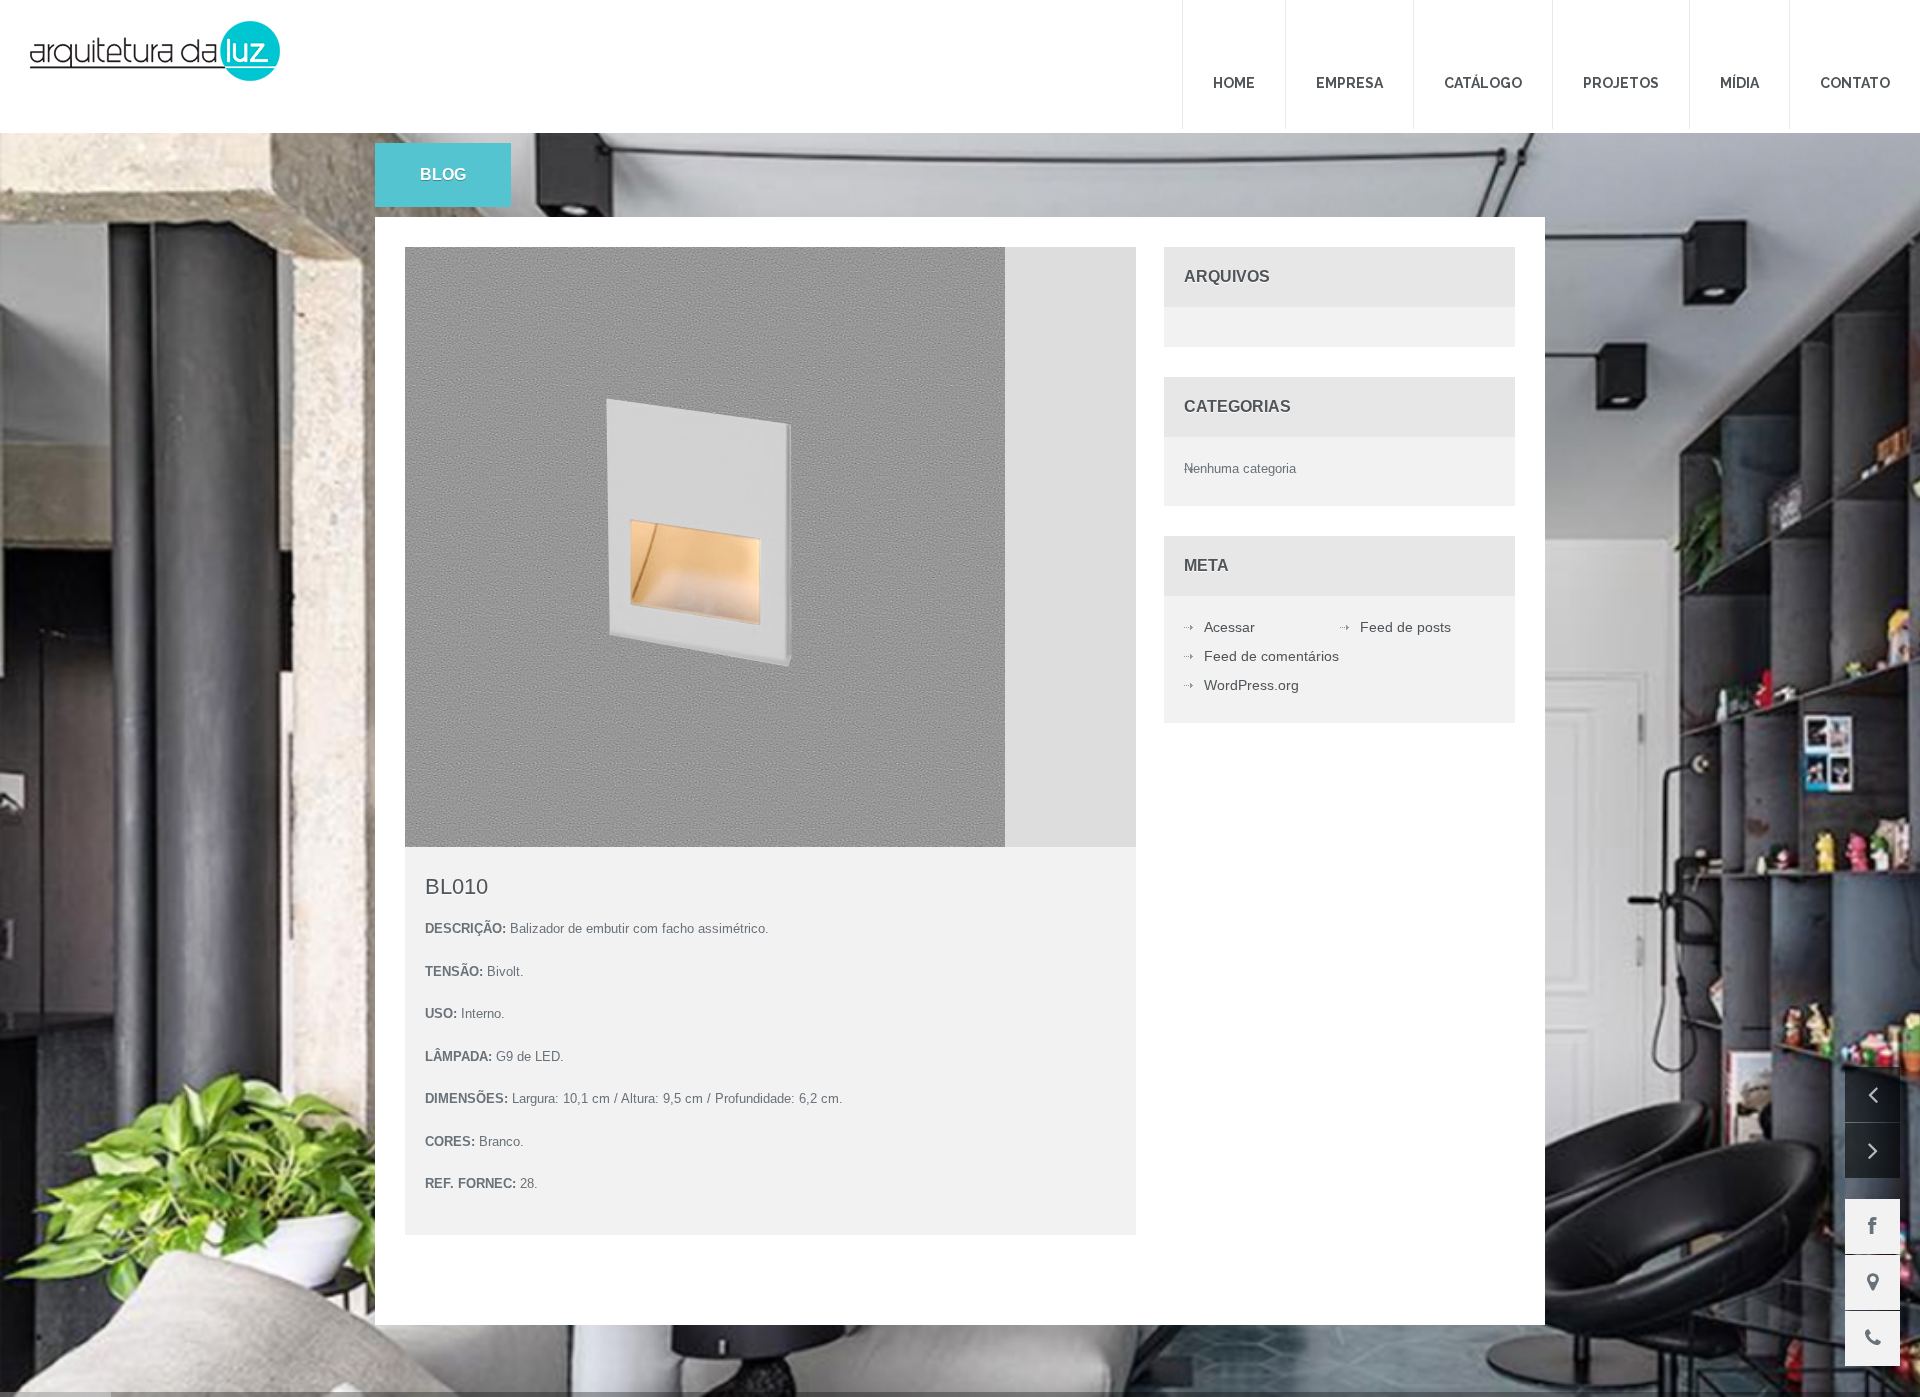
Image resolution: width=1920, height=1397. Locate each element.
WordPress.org (1251, 651)
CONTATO (1865, 43)
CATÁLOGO (1553, 43)
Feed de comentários (1271, 622)
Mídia (1769, 43)
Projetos (1671, 43)
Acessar (1229, 593)
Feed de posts (1405, 593)
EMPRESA (1439, 43)
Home (1344, 43)
